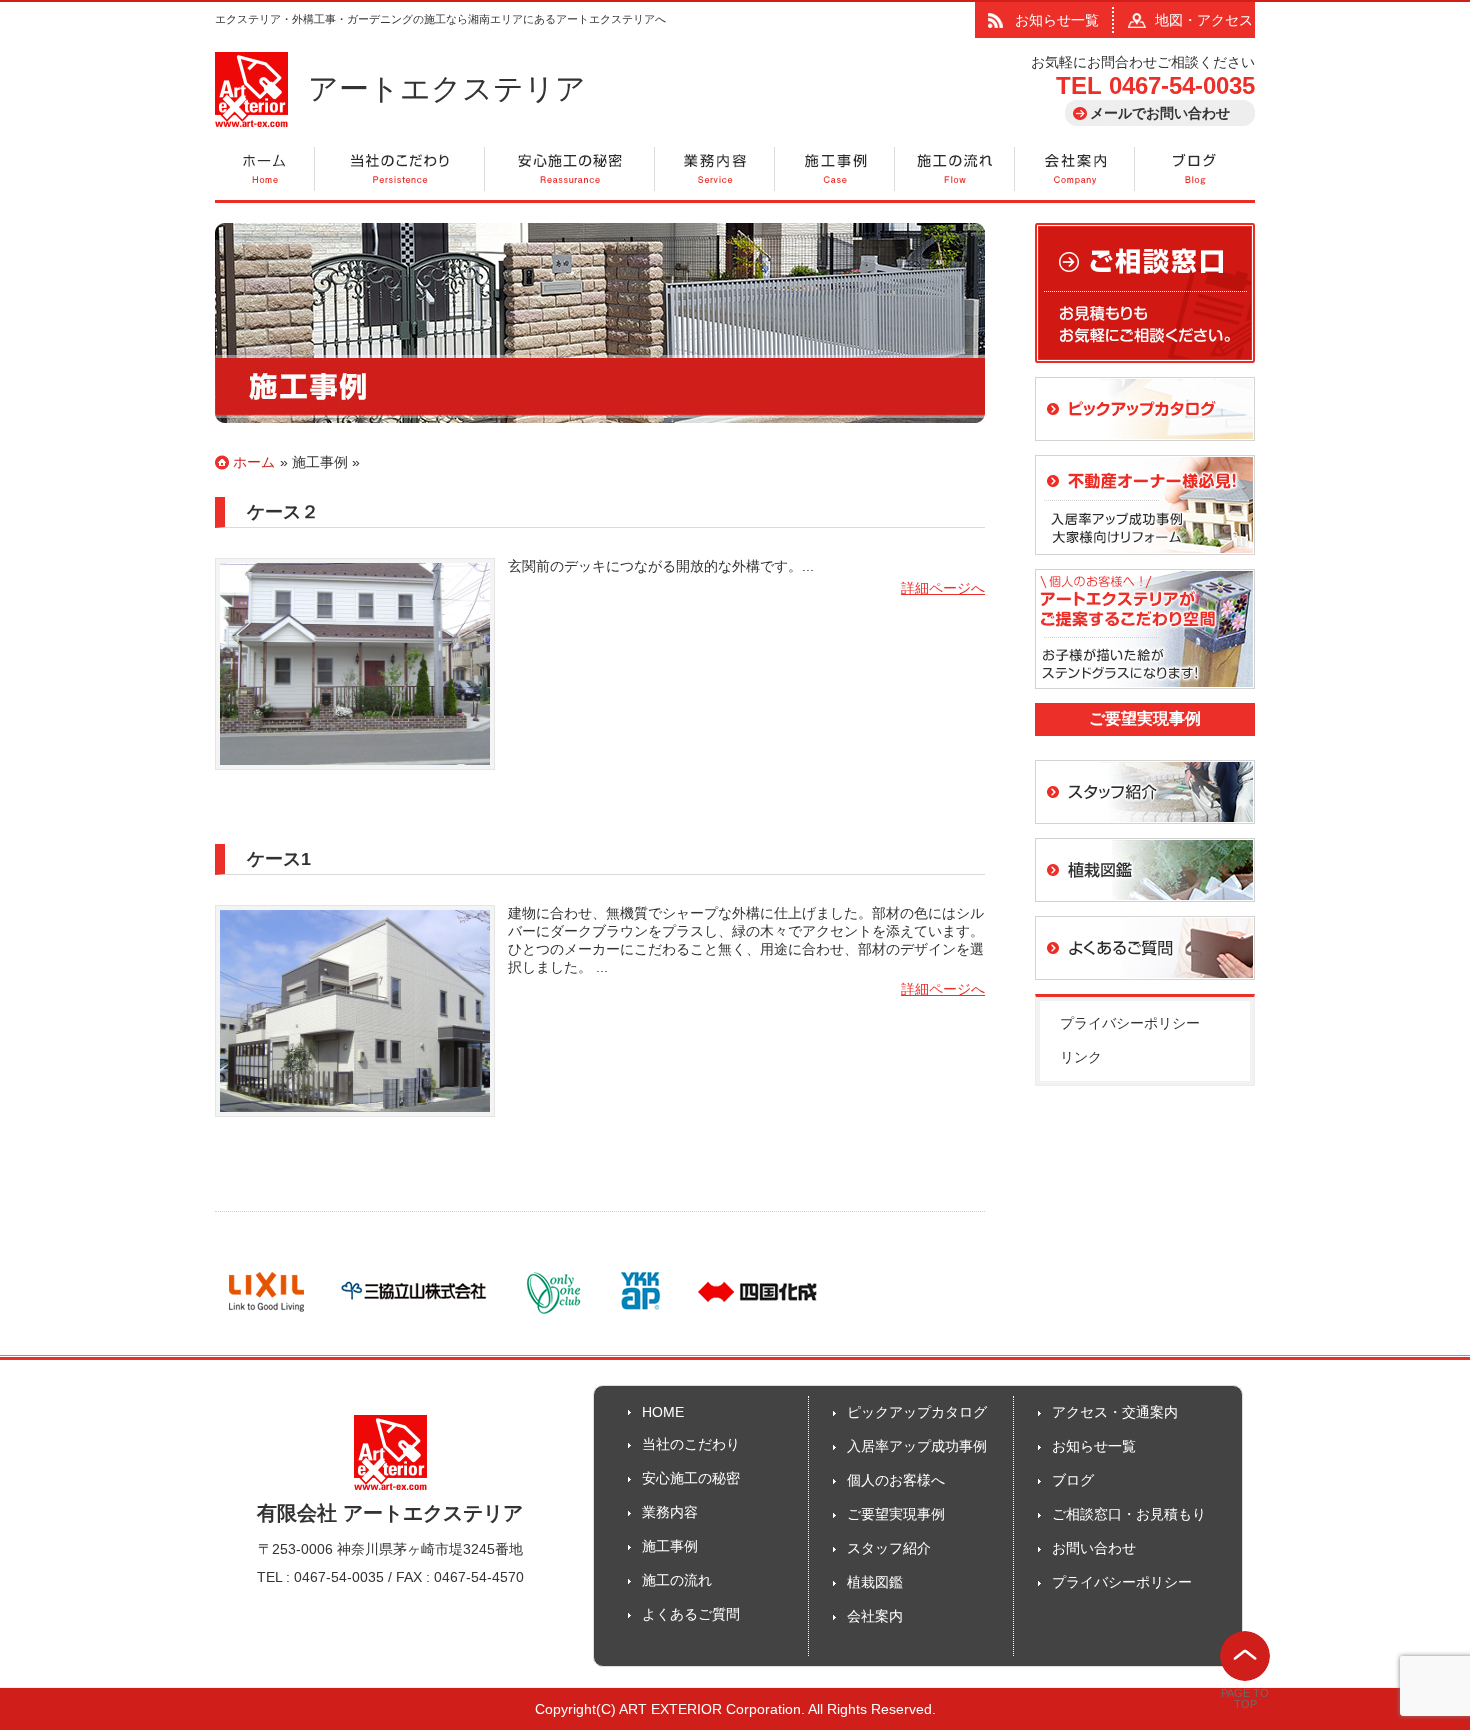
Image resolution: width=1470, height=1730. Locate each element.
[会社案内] (1075, 170)
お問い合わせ (1094, 1548)
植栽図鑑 (875, 1582)
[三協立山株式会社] (414, 1317)
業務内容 (670, 1512)
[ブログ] (1195, 170)
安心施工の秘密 (691, 1478)
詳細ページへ (943, 588)
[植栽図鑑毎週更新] (1145, 911)
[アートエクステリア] (251, 122)
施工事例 (320, 462)
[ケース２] (355, 779)
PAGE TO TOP (1245, 1698)
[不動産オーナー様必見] (1145, 564)
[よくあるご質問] (1145, 989)
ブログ (1073, 1480)
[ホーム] (265, 170)
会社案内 (875, 1616)
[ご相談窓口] (1145, 372)
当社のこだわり (691, 1444)
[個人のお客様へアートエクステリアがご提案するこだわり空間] (1145, 698)
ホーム (254, 462)
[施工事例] (835, 170)
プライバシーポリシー (1130, 1023)
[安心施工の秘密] (570, 170)
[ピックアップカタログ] (1145, 450)
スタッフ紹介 (889, 1548)
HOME (663, 1412)
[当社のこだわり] (400, 170)
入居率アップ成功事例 (917, 1446)
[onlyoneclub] (554, 1317)
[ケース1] (355, 1126)
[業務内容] (715, 170)
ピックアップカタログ (917, 1412)
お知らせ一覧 (1057, 20)
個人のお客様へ (896, 1480)
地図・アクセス (1204, 20)
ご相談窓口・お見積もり (1129, 1514)
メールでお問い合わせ (1160, 113)
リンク (1081, 1057)
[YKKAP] (640, 1317)
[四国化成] (757, 1317)
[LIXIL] (266, 1317)
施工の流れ (677, 1580)
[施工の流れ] (955, 170)
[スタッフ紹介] (1145, 833)
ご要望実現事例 (896, 1514)
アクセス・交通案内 (1115, 1412)
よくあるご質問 (691, 1614)
